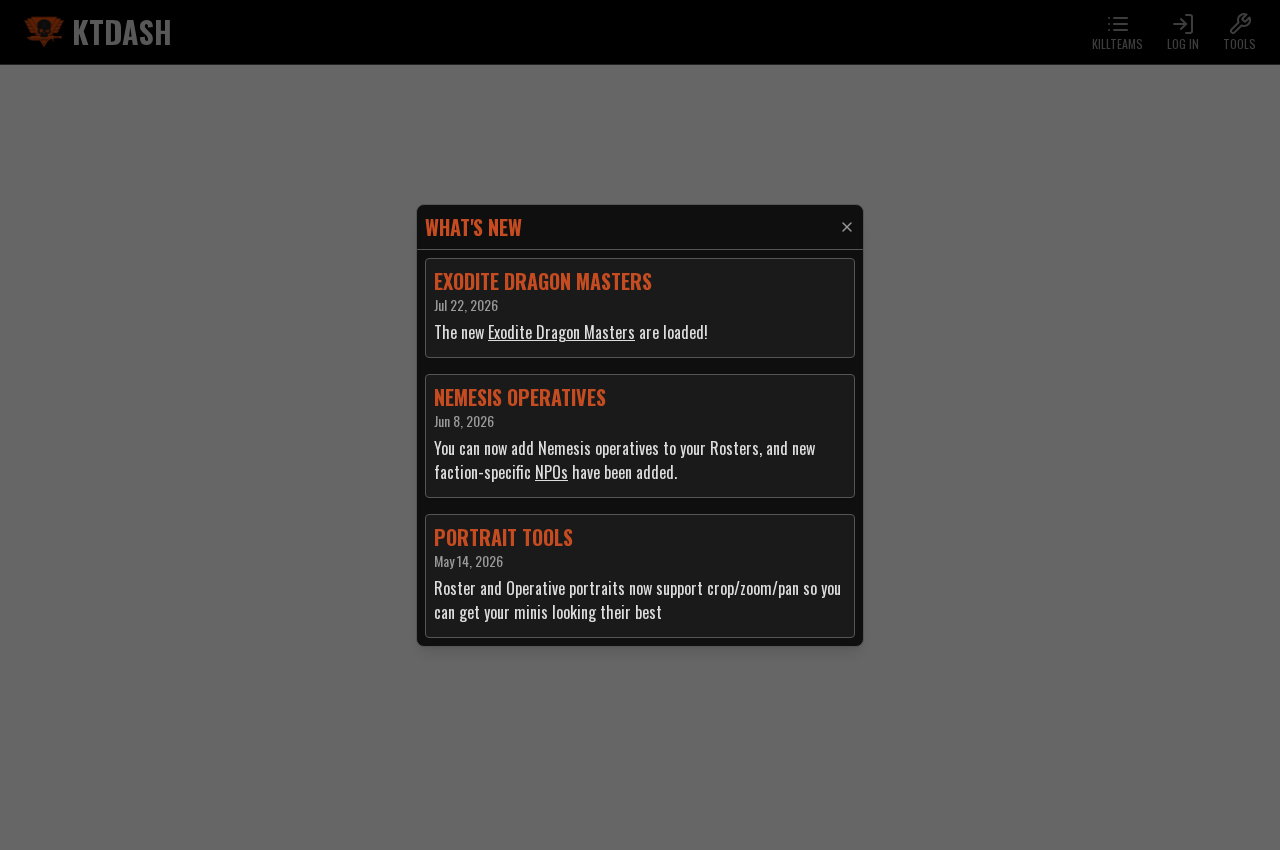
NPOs (551, 472)
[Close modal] (847, 227)
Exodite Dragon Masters (561, 332)
